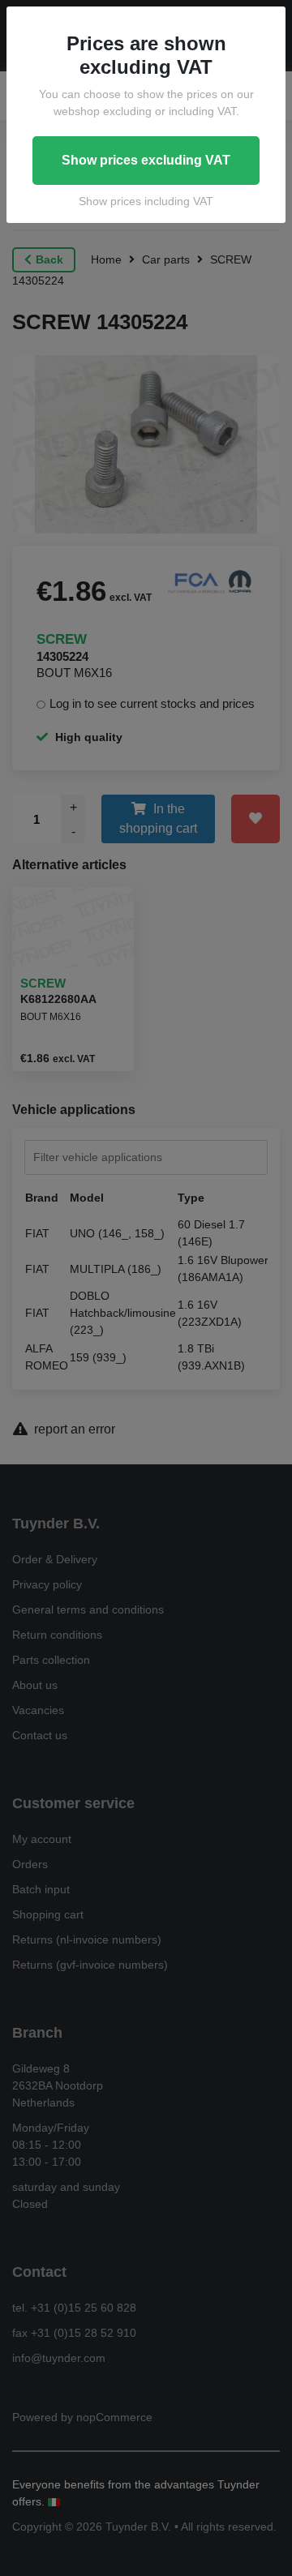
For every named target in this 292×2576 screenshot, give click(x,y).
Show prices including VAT (146, 201)
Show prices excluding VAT (146, 160)
